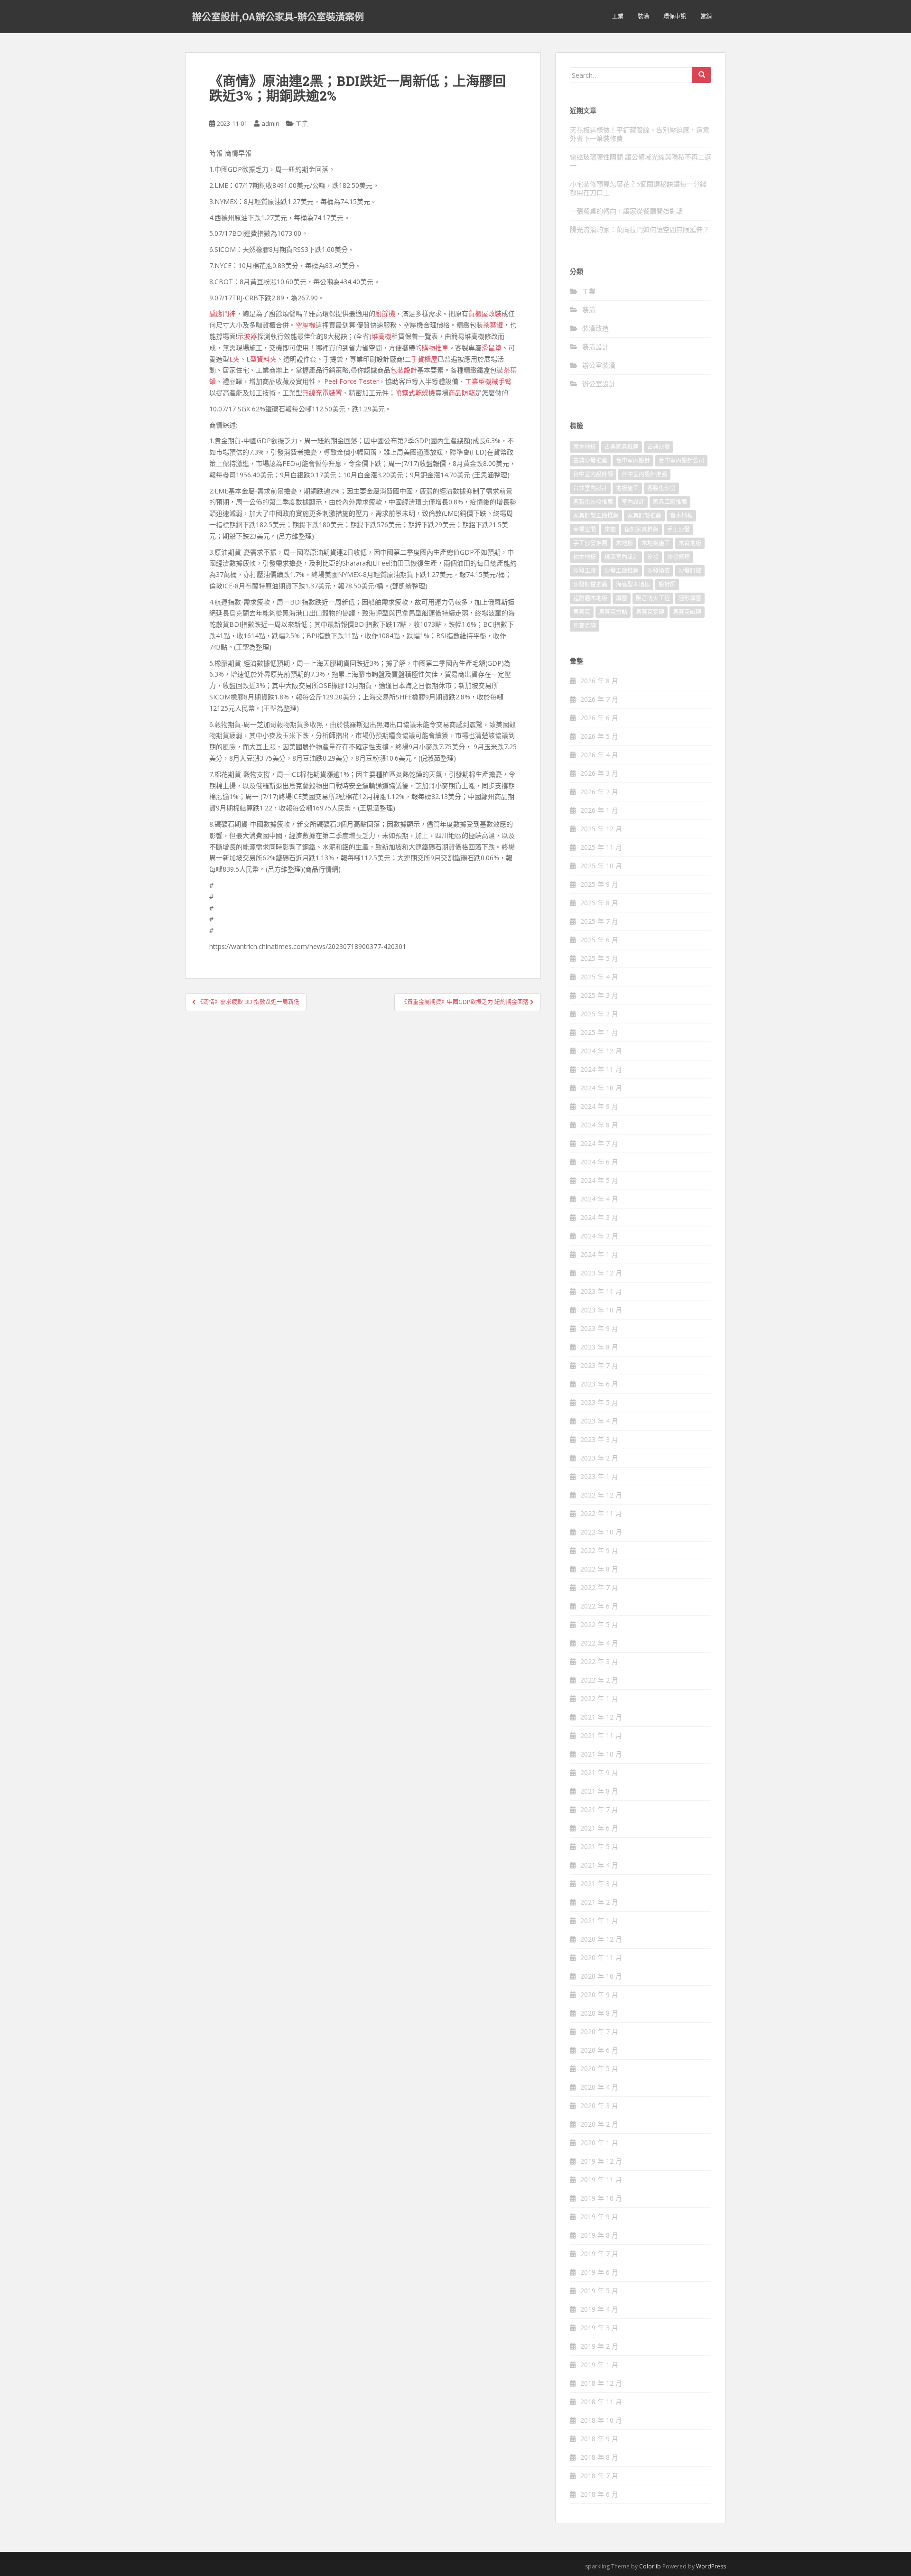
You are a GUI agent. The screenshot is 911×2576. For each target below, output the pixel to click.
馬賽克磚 (585, 626)
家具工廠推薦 (670, 502)
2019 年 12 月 (601, 2161)
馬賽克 (582, 612)
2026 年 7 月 (599, 699)
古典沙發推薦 (590, 460)
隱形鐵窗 (690, 598)
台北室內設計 (590, 488)
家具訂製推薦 (644, 516)
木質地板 (690, 543)
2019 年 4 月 (599, 2309)
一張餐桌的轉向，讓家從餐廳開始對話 (626, 211)
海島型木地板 (633, 584)
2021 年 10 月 (601, 1754)
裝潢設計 (595, 347)
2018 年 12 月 (601, 2383)
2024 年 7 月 (599, 1143)
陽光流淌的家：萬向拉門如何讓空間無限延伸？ (640, 229)
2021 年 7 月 (599, 1809)
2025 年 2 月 (599, 1014)
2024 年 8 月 (599, 1125)
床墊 (610, 529)
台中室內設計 (633, 460)
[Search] (702, 75)
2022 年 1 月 (599, 1698)
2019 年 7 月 (599, 2254)
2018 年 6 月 (599, 2494)
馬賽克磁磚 (687, 612)
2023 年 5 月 (599, 1402)
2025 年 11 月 (601, 847)
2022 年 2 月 (599, 1680)
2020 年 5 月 (599, 2069)
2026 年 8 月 (599, 681)
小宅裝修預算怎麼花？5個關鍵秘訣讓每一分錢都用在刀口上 (638, 188)
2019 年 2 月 (599, 2346)
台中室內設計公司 (681, 460)
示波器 (247, 336)
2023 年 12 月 (601, 1273)
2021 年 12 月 (601, 1717)
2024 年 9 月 (599, 1106)
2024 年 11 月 (601, 1069)
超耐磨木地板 (590, 598)
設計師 (667, 584)
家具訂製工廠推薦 (596, 516)
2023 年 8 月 (599, 1347)
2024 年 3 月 (599, 1217)
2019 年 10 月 (601, 2198)
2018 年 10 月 (601, 2420)
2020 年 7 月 (599, 2032)
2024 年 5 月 (599, 1180)
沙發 (653, 557)
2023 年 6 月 (599, 1384)
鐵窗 (622, 598)
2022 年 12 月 (601, 1495)
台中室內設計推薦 (644, 474)
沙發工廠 (585, 571)
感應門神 (223, 313)
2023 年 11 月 (601, 1291)
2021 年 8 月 (599, 1791)
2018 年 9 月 (599, 2439)
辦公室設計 (599, 384)
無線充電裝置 (322, 393)
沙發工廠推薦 (622, 571)
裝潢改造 (595, 328)
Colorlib (650, 2566)
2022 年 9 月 (599, 1550)
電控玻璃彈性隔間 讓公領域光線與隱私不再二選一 (641, 161)
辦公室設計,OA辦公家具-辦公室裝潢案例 (278, 17)
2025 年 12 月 (601, 829)
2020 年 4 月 (599, 2087)
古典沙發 (659, 447)
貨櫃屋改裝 (485, 313)
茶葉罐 (493, 325)
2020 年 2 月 (599, 2124)
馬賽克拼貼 (613, 612)
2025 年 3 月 (599, 995)
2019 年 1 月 (599, 2365)
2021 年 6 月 (599, 1828)
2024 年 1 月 (599, 1254)
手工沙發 (679, 529)
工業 (618, 16)
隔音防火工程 (653, 598)
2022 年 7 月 (599, 1587)
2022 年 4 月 (599, 1643)
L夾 (234, 359)
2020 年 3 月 (599, 2106)
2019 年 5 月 (599, 2291)
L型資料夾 (261, 359)
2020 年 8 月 (599, 2013)
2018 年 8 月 (599, 2457)
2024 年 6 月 (599, 1162)
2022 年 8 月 (599, 1569)
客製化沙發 (661, 488)
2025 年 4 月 (599, 977)
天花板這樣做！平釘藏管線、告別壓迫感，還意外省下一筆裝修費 (640, 134)
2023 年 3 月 (599, 1439)
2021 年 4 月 (599, 1865)
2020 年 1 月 (599, 2143)
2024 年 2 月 (599, 1236)
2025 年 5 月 (599, 958)
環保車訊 (675, 16)
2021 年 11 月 (601, 1735)
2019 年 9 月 (599, 2217)
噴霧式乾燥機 (415, 393)
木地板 (624, 543)
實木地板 (681, 516)
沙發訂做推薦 (590, 584)
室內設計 (633, 502)
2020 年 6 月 (599, 2050)
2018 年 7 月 (599, 2476)
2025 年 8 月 (599, 903)
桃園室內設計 (622, 557)
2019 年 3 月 (599, 2328)
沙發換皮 (659, 571)
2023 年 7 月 (599, 1365)
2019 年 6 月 (599, 2272)
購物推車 (435, 348)
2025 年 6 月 (599, 940)
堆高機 (381, 336)
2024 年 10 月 (601, 1088)
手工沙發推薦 (590, 543)
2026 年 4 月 (599, 755)
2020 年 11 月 (601, 1958)
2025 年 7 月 (599, 921)
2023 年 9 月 (599, 1328)
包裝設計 (404, 370)
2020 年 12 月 (601, 1939)
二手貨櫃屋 (421, 359)
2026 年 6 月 (599, 718)
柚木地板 (585, 557)
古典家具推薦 (622, 447)
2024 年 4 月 (599, 1199)
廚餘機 (385, 313)
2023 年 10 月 (601, 1310)
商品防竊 (462, 393)
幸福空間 (585, 529)
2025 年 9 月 (599, 884)
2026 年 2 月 (599, 792)
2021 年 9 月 (599, 1772)
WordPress (711, 2566)
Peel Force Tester (351, 381)
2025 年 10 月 (601, 866)
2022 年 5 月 (599, 1624)
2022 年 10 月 (601, 1532)
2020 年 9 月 (599, 1995)
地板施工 (627, 488)
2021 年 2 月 (599, 1902)
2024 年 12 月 (601, 1051)
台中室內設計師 (593, 474)
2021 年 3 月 (599, 1883)
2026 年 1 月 (599, 810)
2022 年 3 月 (599, 1661)
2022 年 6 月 (599, 1606)
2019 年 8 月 (599, 2235)
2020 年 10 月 (601, 1976)
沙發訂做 (690, 571)
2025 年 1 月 (599, 1032)
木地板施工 (656, 543)
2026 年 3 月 (599, 773)
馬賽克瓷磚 (650, 612)
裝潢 (643, 16)
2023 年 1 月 (599, 1476)
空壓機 (306, 325)
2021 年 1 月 (599, 1920)
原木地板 (585, 447)
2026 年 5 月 (599, 736)
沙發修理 (679, 557)
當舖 (706, 16)
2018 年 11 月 (601, 2402)
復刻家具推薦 (641, 529)
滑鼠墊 (492, 348)
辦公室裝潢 (599, 365)
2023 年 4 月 (599, 1421)
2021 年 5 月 (599, 1846)
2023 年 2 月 (599, 1458)
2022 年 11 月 (601, 1513)
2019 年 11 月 (601, 2180)
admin (270, 123)
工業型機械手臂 (488, 381)
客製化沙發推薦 (593, 502)
